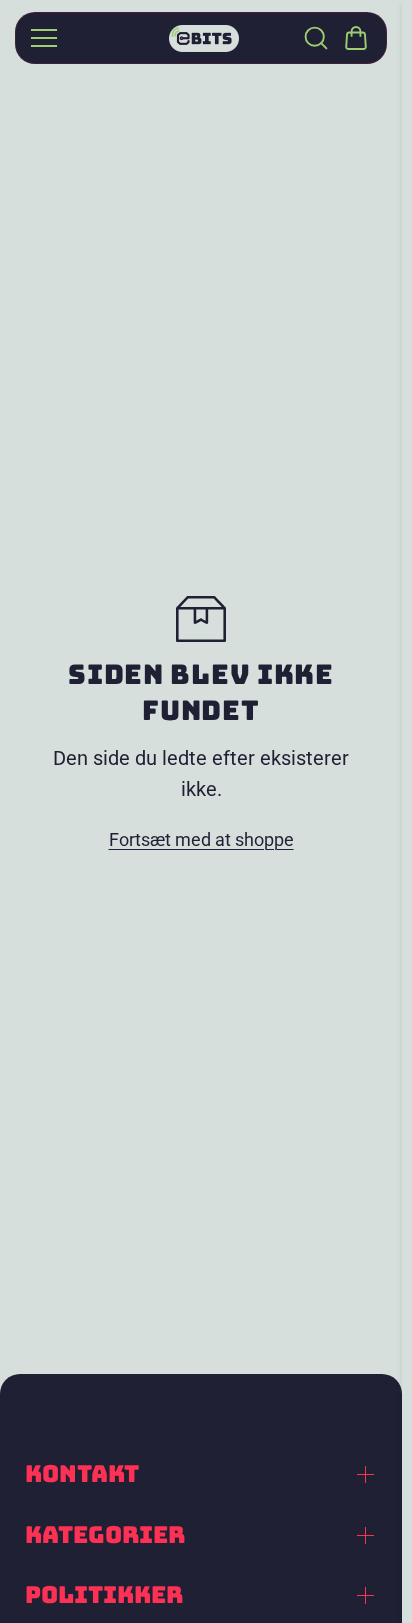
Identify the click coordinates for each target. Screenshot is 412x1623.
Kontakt (82, 1473)
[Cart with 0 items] (356, 38)
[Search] (316, 38)
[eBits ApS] (204, 38)
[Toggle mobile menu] (95, 38)
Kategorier (105, 1534)
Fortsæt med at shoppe (201, 839)
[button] (356, 38)
